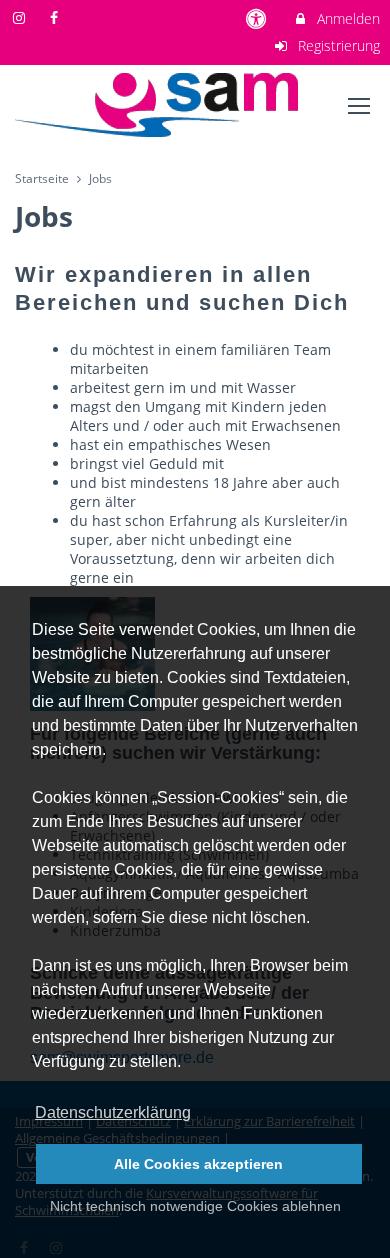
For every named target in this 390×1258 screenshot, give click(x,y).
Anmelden (346, 18)
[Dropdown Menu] (359, 106)
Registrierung (337, 45)
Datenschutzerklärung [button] (113, 1112)
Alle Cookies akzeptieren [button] (198, 1164)
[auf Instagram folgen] (21, 17)
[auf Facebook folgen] (57, 17)
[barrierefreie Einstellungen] (258, 18)
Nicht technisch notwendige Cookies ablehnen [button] (195, 1206)
